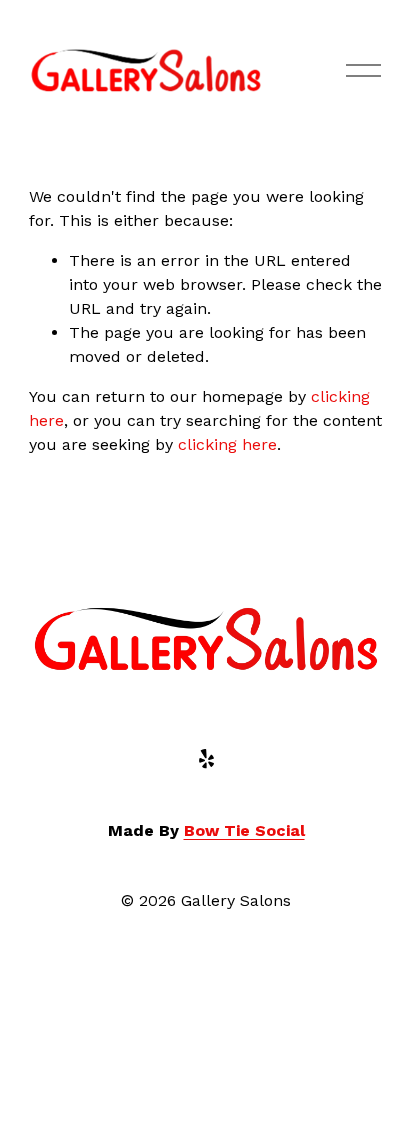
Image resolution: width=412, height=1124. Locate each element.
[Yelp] (206, 759)
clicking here (227, 444)
